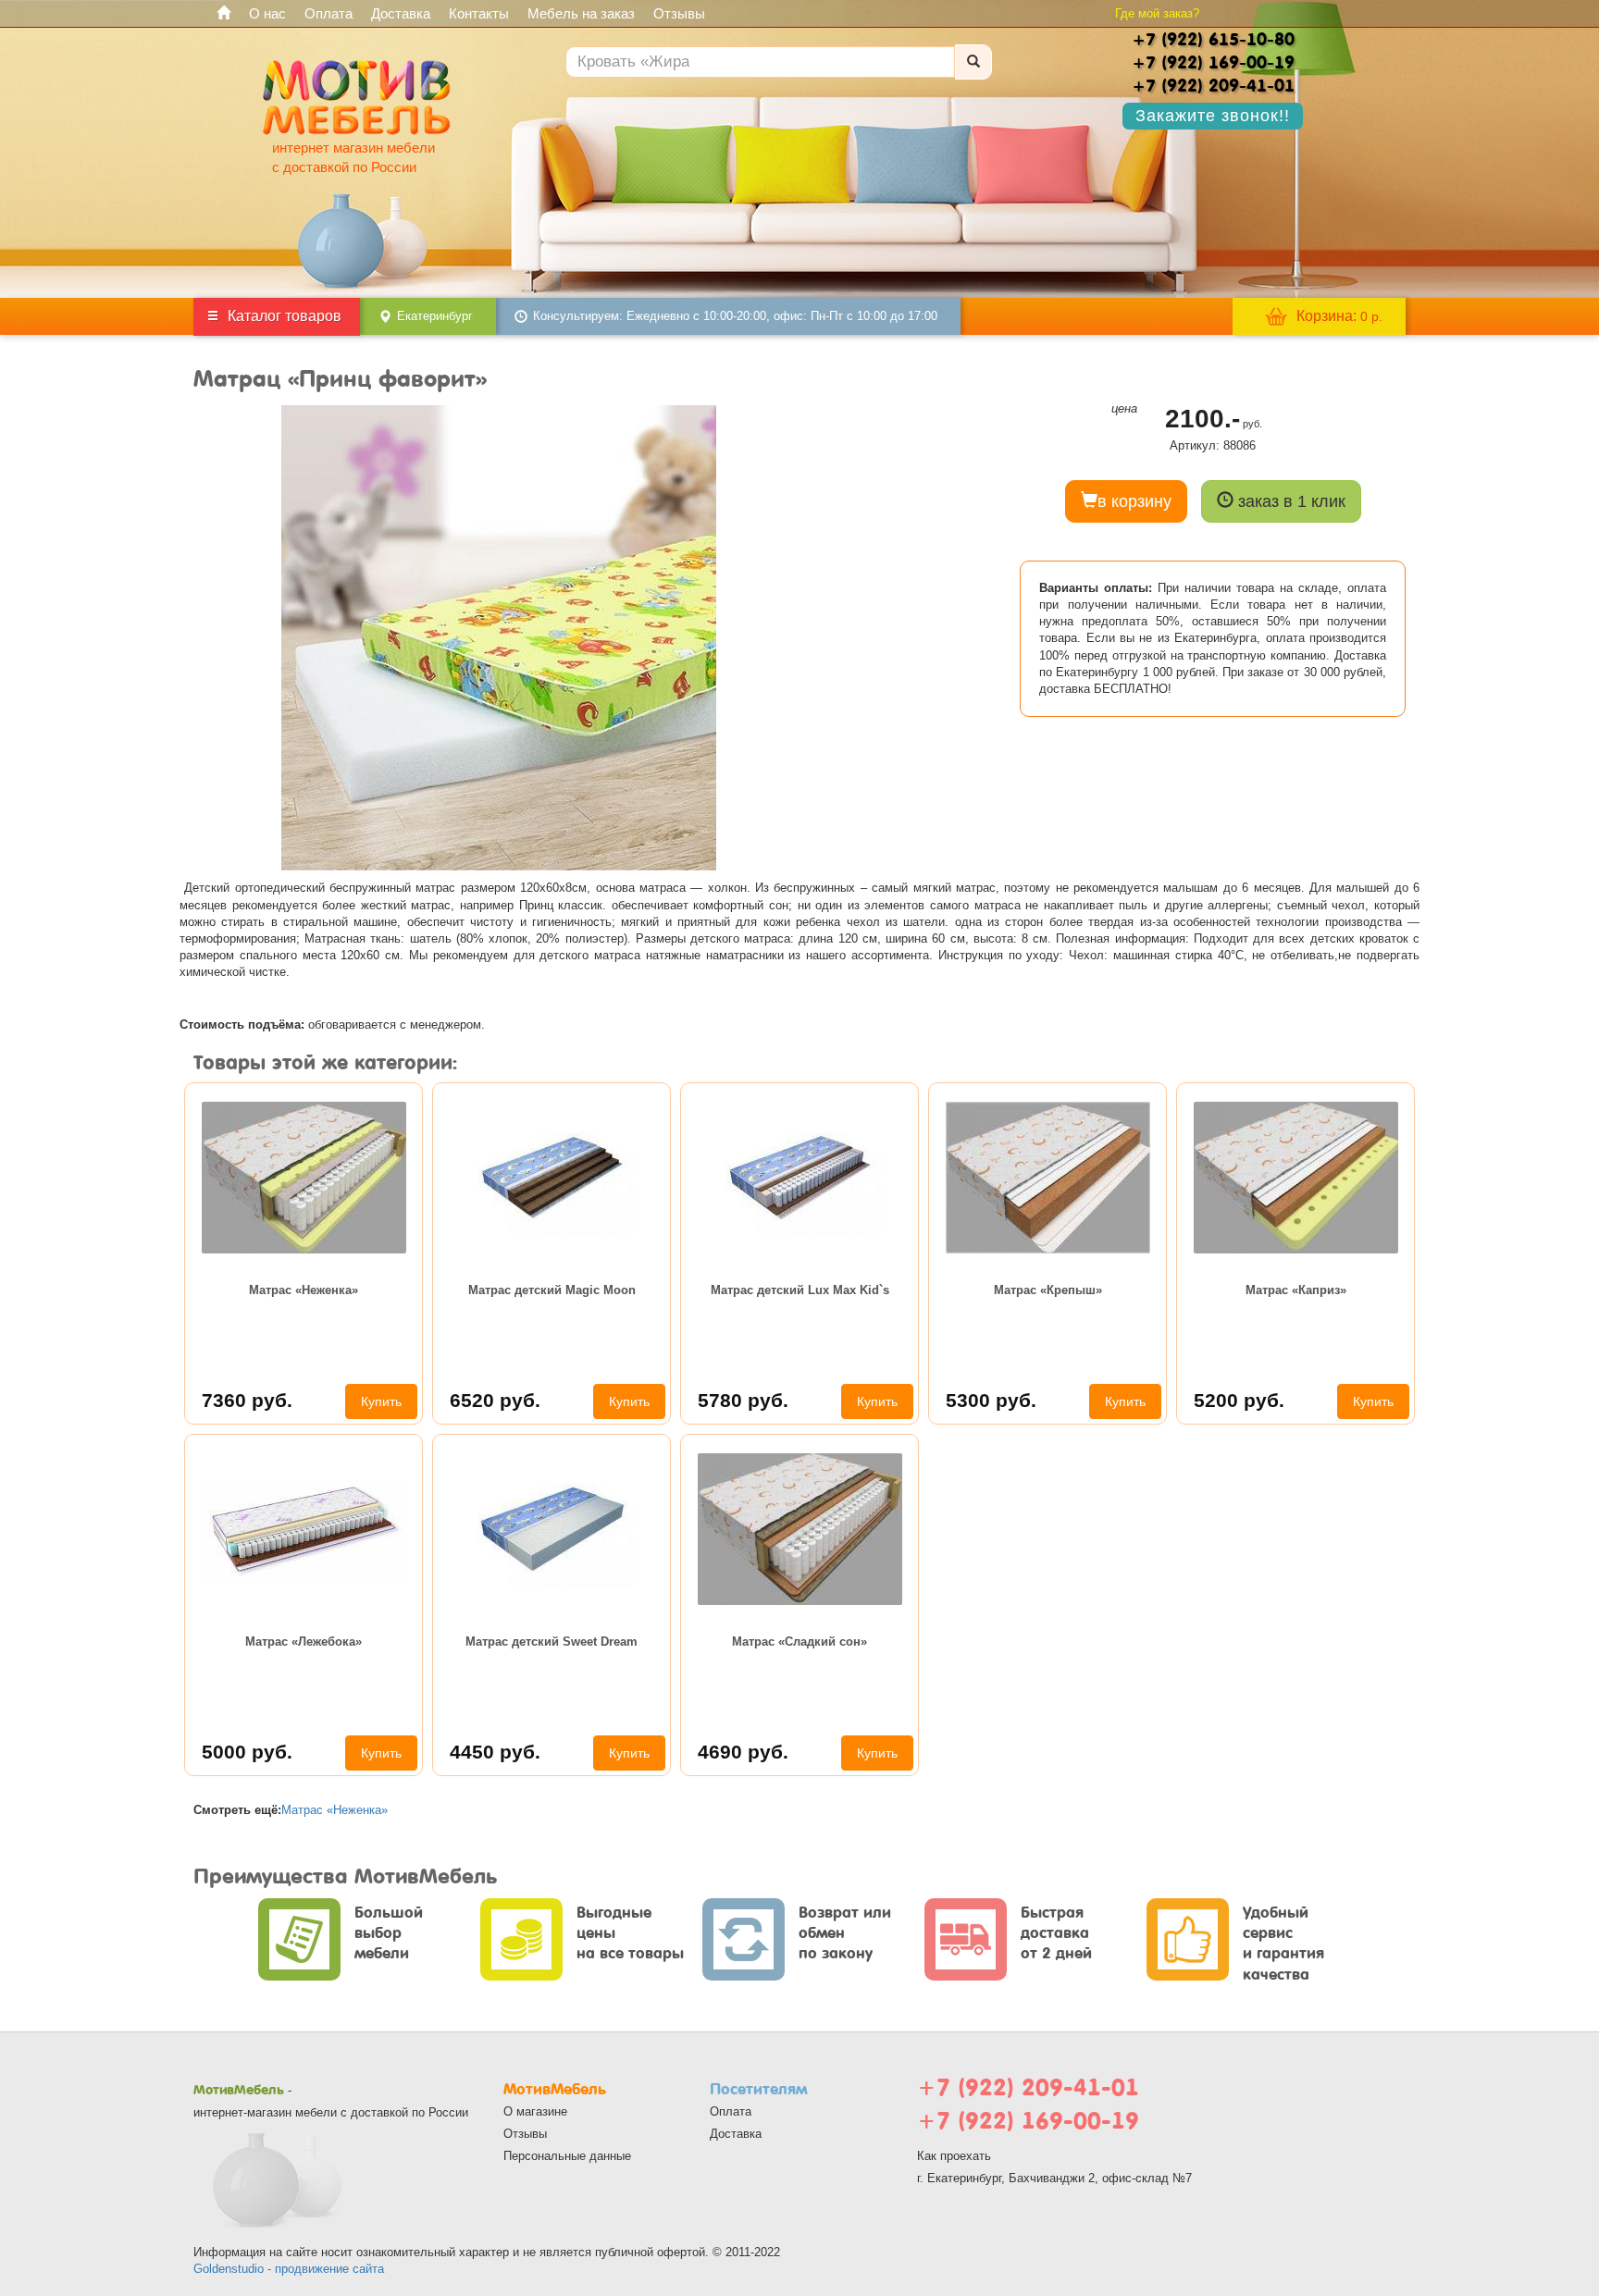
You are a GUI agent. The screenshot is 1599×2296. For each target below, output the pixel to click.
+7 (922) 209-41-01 (1028, 2087)
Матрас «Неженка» (304, 1290)
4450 (495, 1752)
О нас (267, 13)
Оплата (328, 13)
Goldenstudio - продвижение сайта (289, 2269)
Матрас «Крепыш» (1048, 1290)
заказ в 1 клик (1289, 501)
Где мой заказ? (1157, 13)
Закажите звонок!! (1213, 116)
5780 (743, 1400)
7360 (247, 1400)
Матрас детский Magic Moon (552, 1290)
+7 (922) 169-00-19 (1028, 2121)
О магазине (535, 2111)
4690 (743, 1752)
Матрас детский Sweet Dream (552, 1642)
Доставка (401, 13)
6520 (495, 1400)
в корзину (1134, 501)
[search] (973, 62)
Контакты (479, 13)
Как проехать (954, 2156)
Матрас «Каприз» (1296, 1290)
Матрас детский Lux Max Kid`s (800, 1290)
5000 (247, 1752)
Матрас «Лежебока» (304, 1642)
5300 (991, 1400)
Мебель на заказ (581, 13)
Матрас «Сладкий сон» (799, 1642)
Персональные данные (567, 2156)
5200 (1239, 1400)
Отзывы (679, 13)
